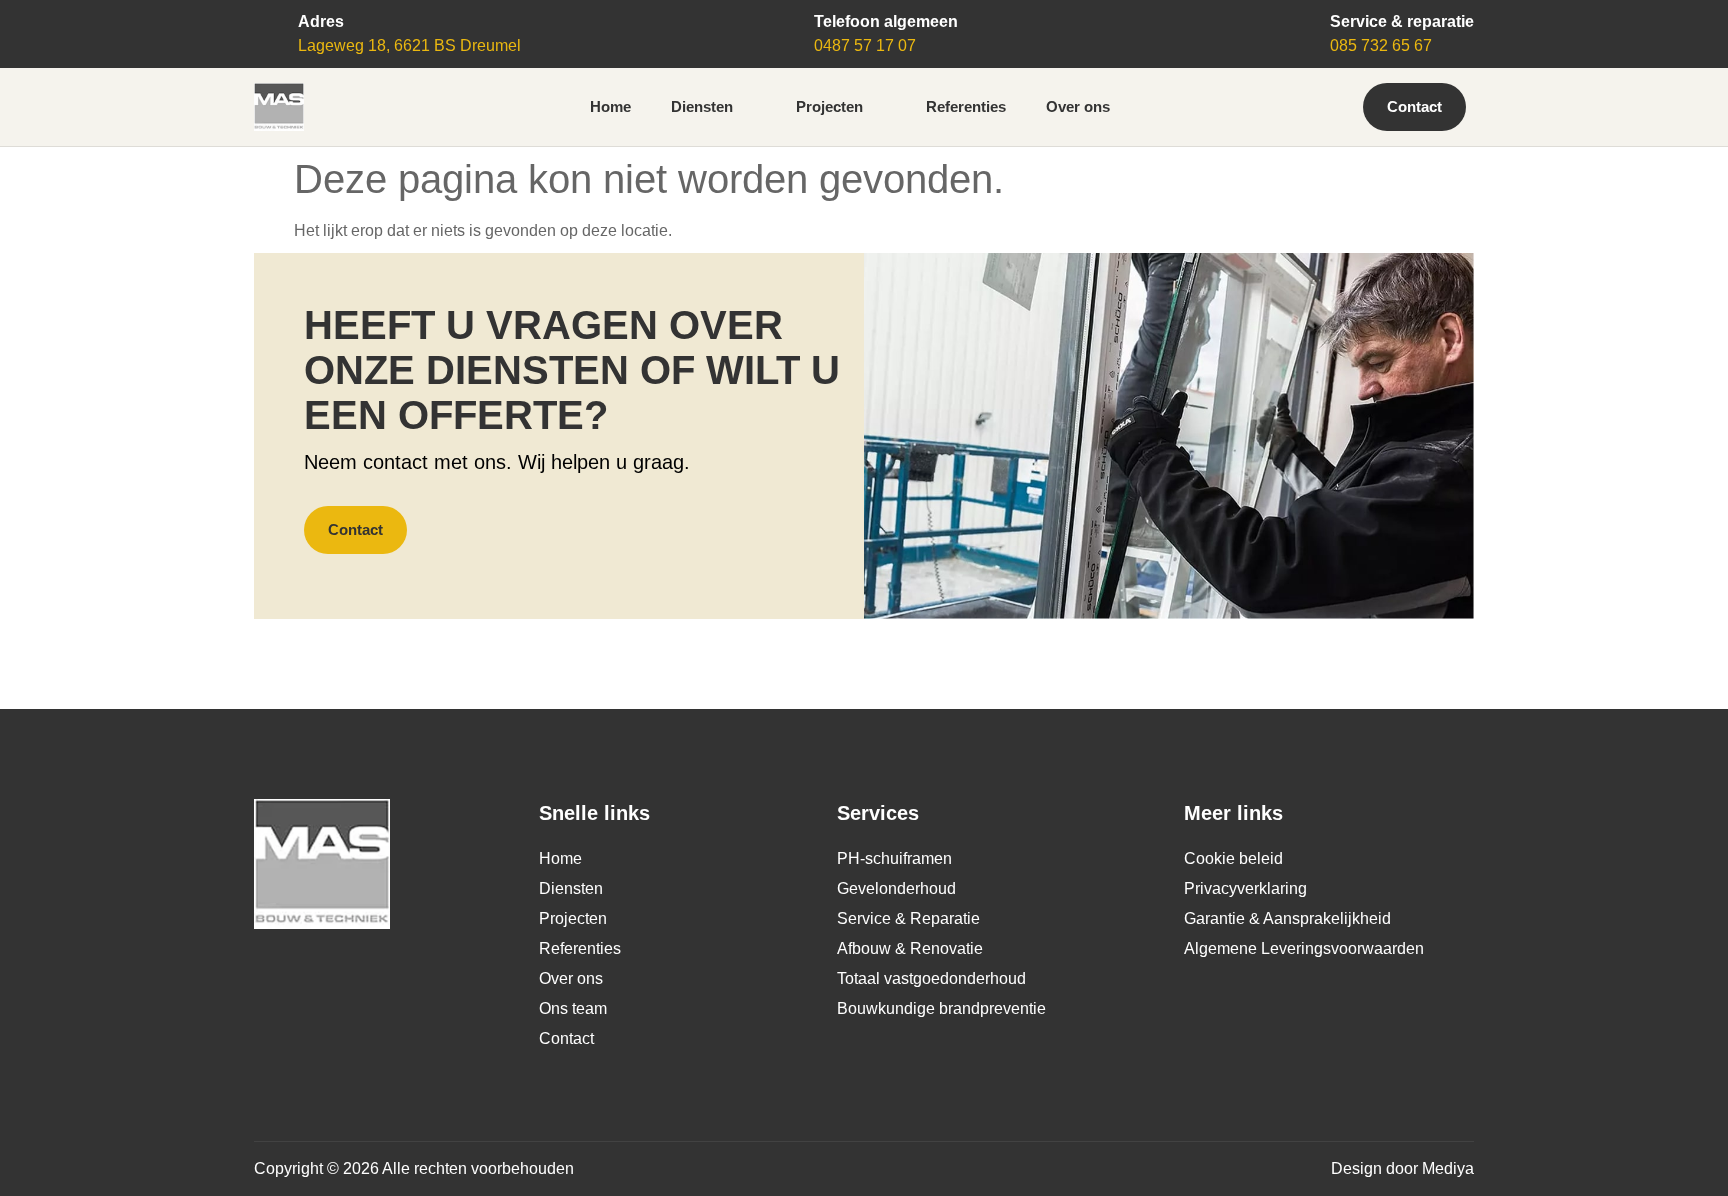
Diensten (702, 106)
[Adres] (270, 26)
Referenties (966, 106)
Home (610, 106)
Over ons (1078, 106)
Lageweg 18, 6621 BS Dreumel (409, 45)
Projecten (829, 106)
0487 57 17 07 (865, 45)
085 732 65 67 (1381, 45)
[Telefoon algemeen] (786, 26)
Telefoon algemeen (886, 21)
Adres (321, 21)
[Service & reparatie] (1302, 26)
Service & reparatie (1402, 21)
